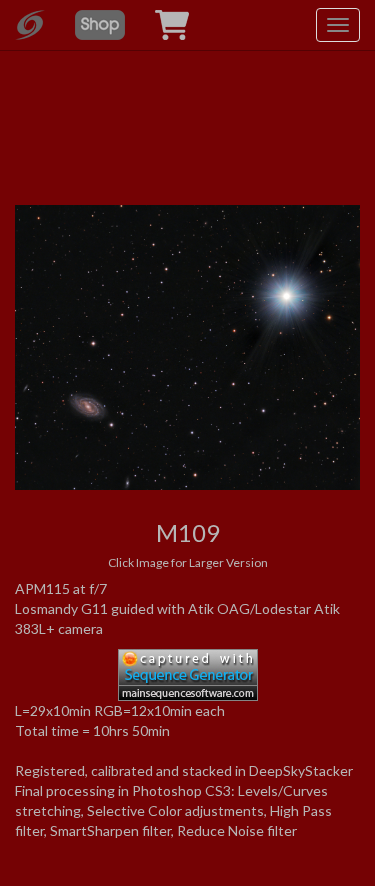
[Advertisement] (188, 100)
